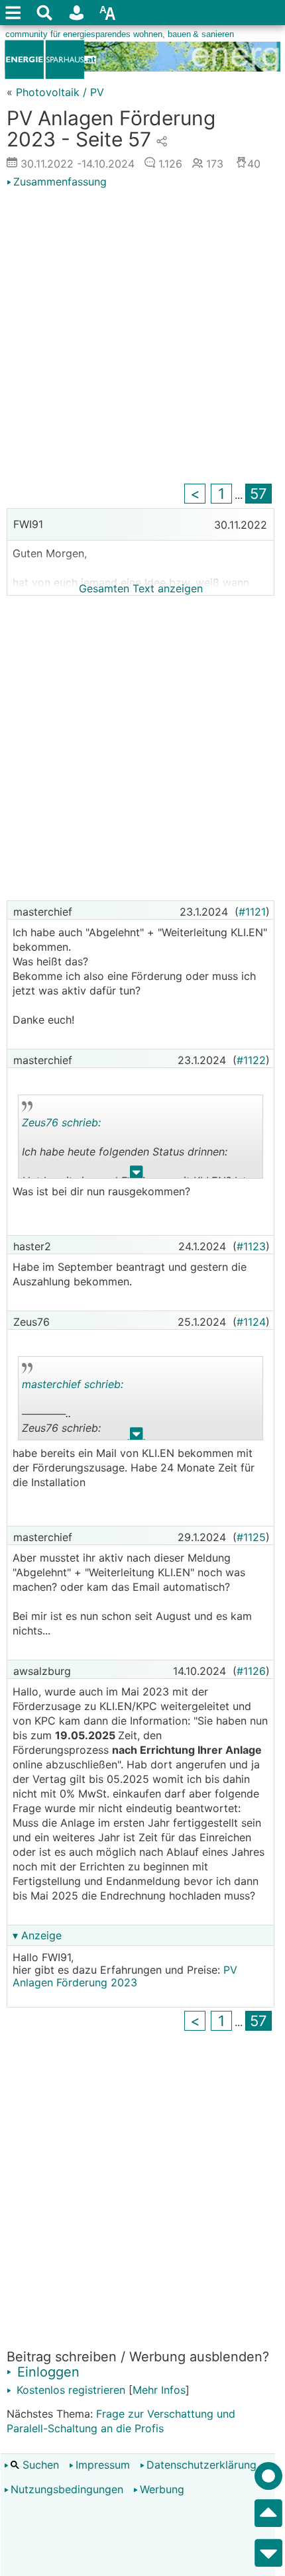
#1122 (251, 1060)
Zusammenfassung (60, 182)
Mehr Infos (159, 2390)
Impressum (103, 2465)
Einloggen (46, 2372)
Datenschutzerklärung (201, 2465)
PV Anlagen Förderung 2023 (125, 1976)
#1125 (251, 1537)
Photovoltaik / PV (60, 92)
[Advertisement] (142, 338)
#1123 (251, 1246)
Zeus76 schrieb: (61, 1122)
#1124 (251, 1322)
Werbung (162, 2489)
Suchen (39, 2465)
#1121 (252, 912)
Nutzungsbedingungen (67, 2489)
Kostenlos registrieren (69, 2390)
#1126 (251, 1671)
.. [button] (137, 1175)
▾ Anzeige (37, 1935)
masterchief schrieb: (73, 1384)
